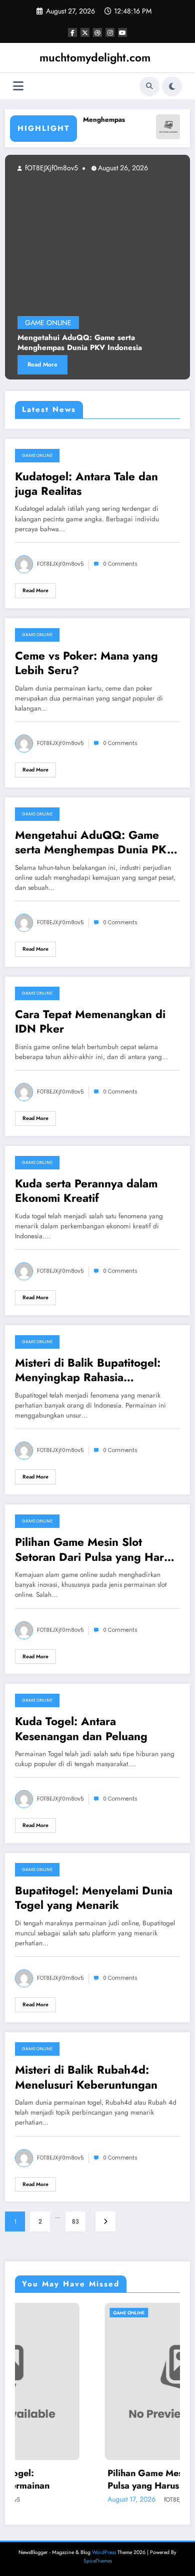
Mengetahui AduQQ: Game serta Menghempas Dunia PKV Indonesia (95, 843)
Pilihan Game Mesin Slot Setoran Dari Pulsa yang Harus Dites (95, 1550)
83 (75, 2221)
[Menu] (18, 86)
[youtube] (122, 32)
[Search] (149, 86)
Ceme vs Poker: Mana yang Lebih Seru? (86, 663)
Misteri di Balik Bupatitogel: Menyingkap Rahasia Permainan (88, 1370)
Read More (159, 365)
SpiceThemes (98, 2561)
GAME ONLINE (37, 455)
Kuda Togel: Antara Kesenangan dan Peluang (81, 1729)
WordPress (104, 2552)
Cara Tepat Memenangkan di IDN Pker (90, 1022)
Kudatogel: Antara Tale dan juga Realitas (86, 484)
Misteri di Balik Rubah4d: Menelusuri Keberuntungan (86, 2077)
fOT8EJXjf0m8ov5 (167, 168)
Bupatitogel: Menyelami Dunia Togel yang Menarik (94, 1898)
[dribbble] (97, 32)
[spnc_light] (172, 86)
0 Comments (120, 564)
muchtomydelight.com (95, 57)
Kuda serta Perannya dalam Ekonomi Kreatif (86, 1191)
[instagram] (110, 32)
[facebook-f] (72, 32)
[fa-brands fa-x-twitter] (85, 32)
